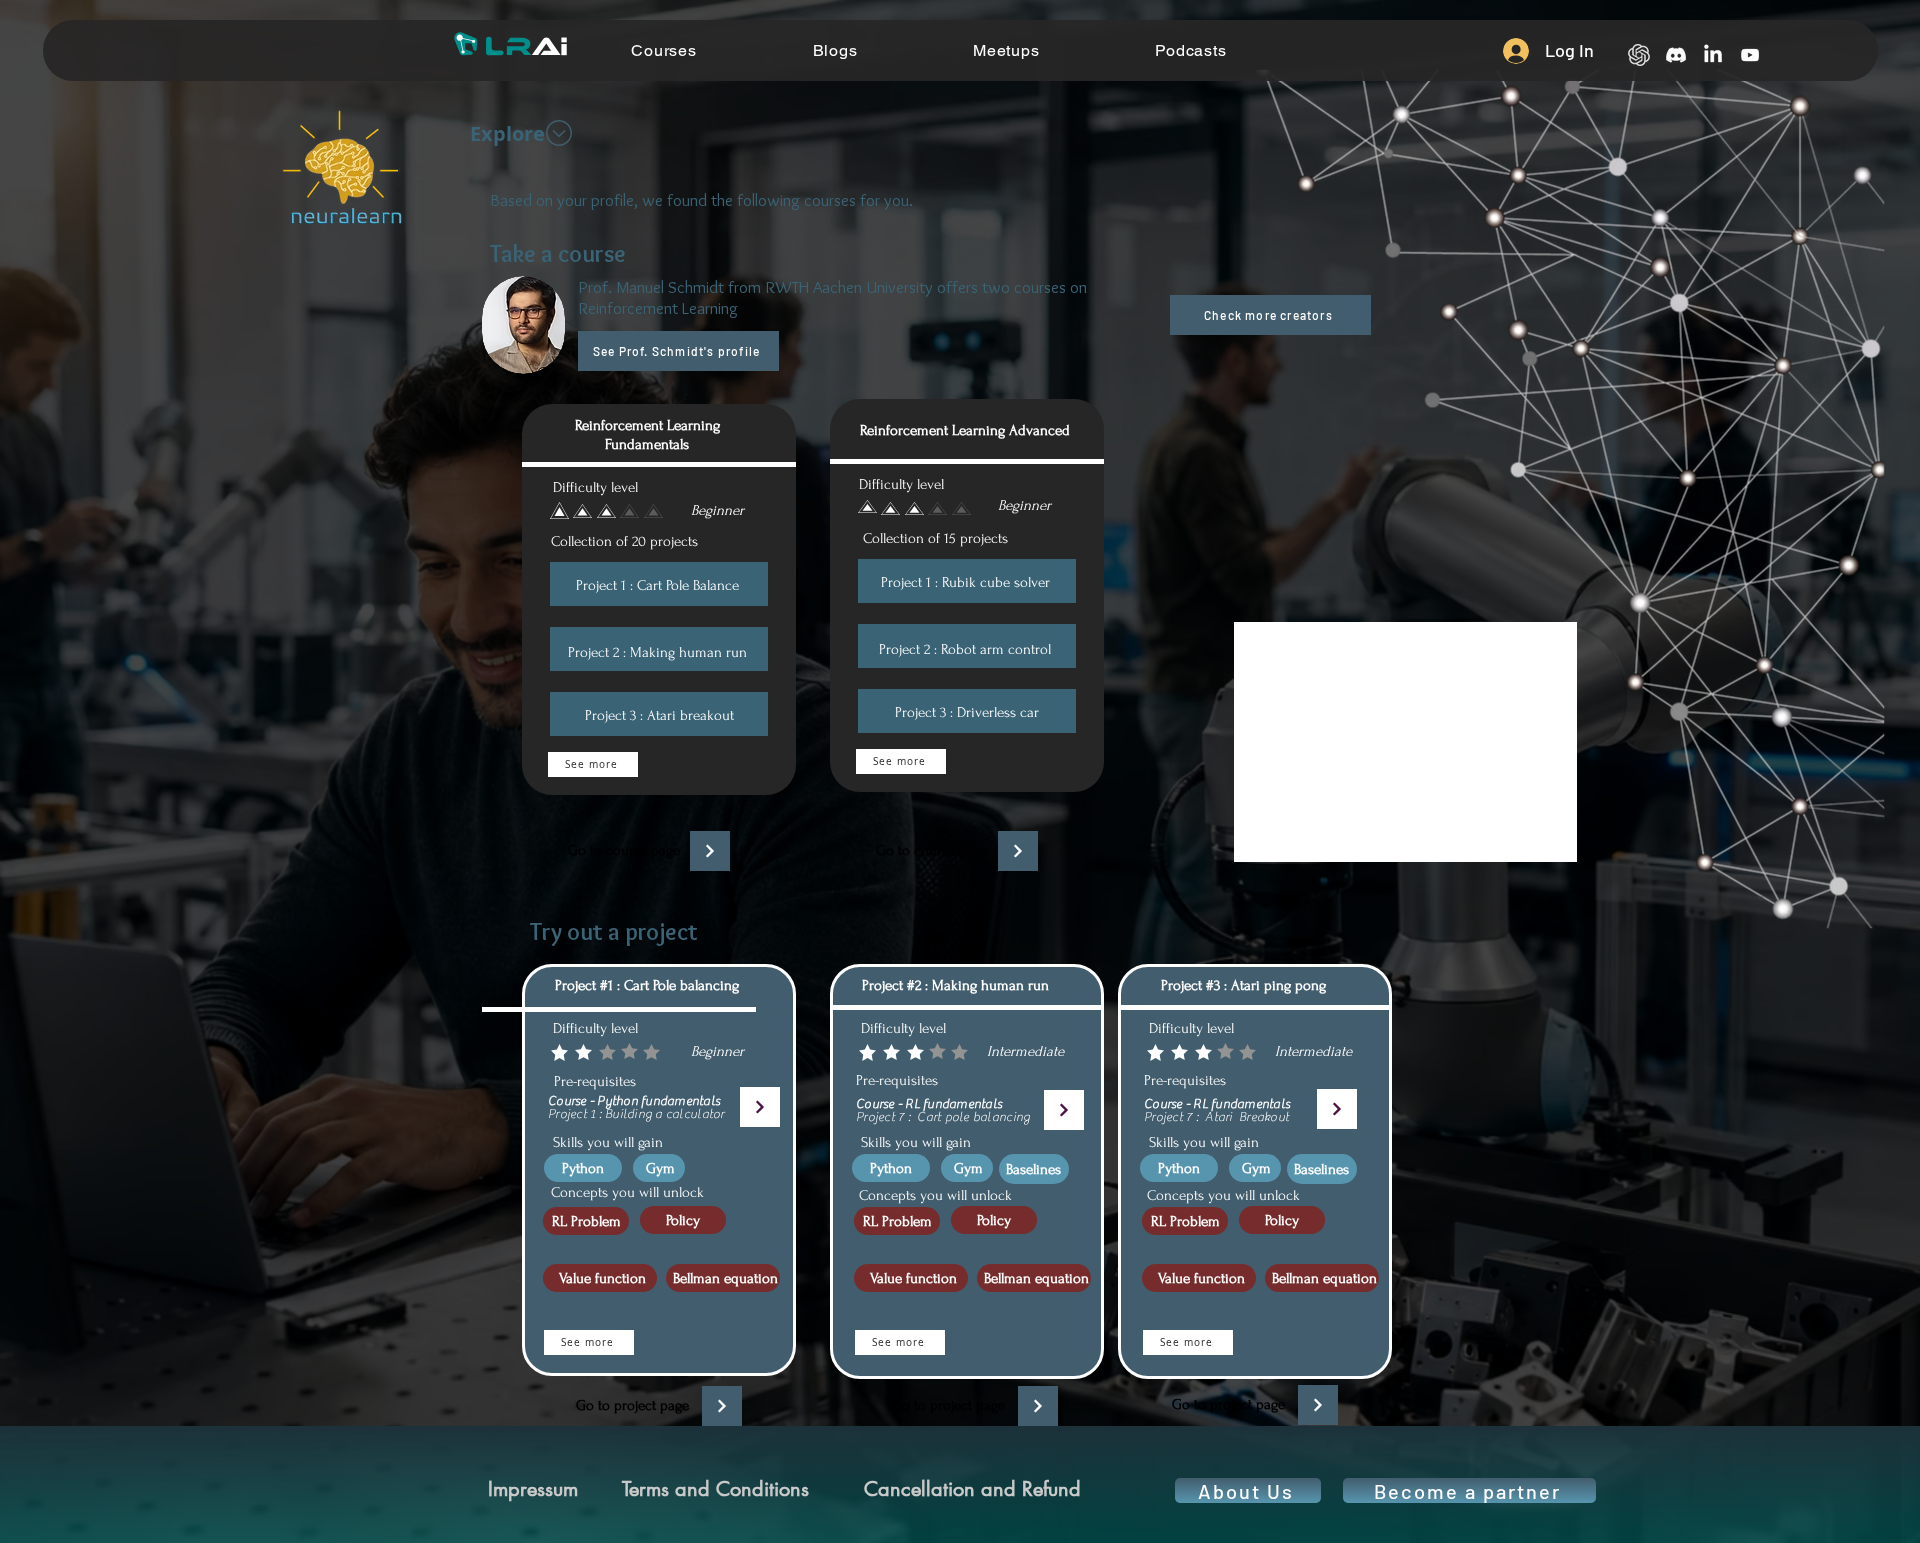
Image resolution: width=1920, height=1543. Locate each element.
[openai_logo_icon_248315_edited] (1639, 55)
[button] (1270, 315)
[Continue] (710, 851)
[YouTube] (1750, 55)
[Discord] (1676, 55)
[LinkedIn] (1713, 55)
